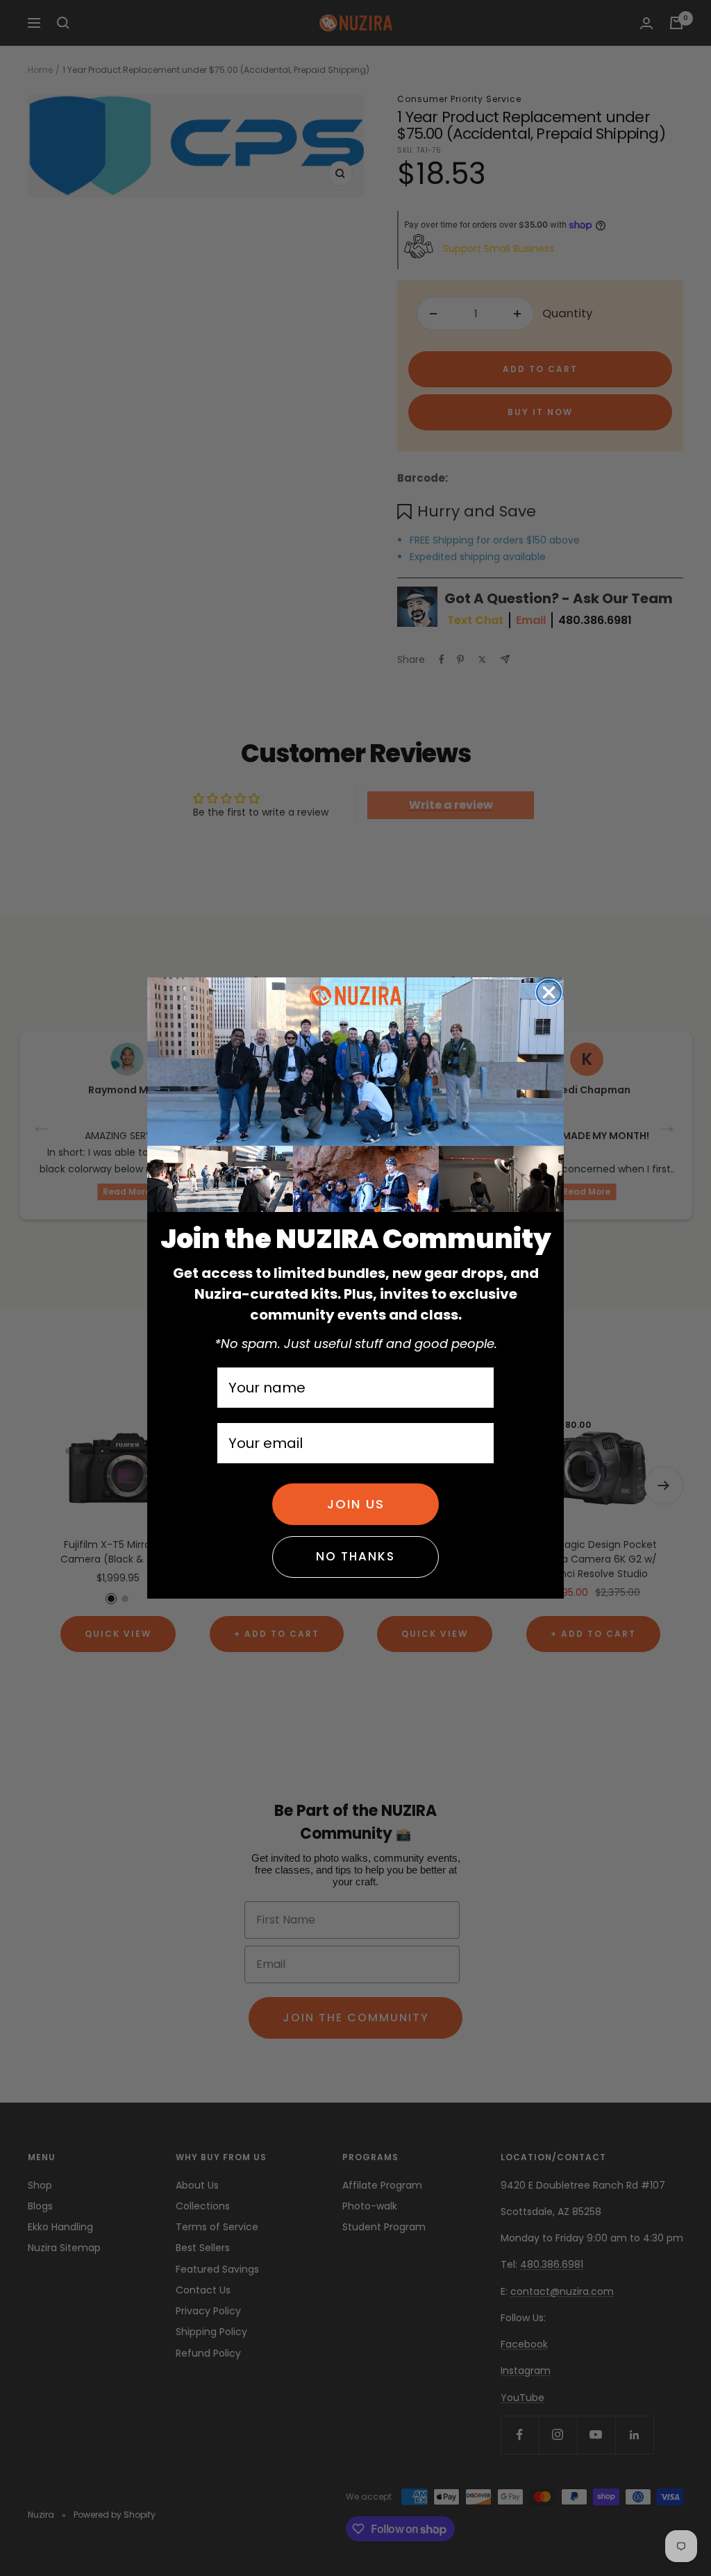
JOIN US (356, 1504)
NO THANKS (355, 1556)
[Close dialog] (549, 992)
